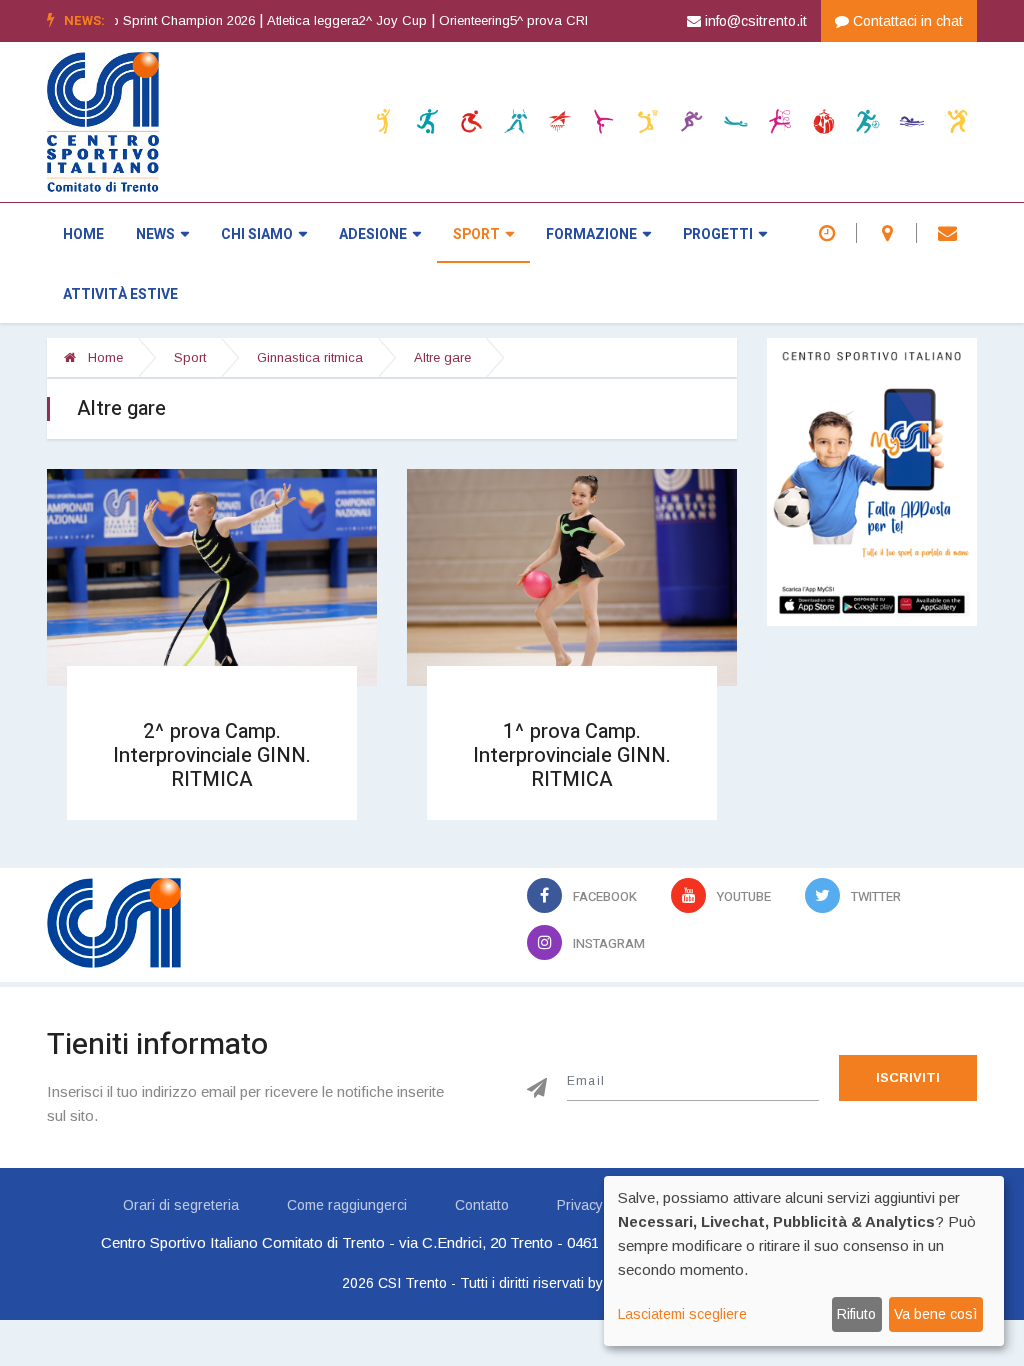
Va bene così (935, 1314)
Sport (476, 234)
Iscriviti (908, 1077)
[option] (317, 21)
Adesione (373, 234)
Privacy (580, 1205)
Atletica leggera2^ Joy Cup (311, 20)
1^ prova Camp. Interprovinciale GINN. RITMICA (572, 755)
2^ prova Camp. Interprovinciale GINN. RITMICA (212, 755)
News (155, 234)
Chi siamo (257, 234)
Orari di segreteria (181, 1205)
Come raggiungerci (347, 1205)
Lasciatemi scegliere (682, 1314)
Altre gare (442, 357)
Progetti (718, 234)
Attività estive (120, 294)
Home (83, 234)
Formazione (591, 234)
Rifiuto (856, 1314)
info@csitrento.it (754, 21)
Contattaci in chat (906, 21)
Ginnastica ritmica (310, 357)
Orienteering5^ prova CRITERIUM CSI (514, 20)
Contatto (482, 1205)
